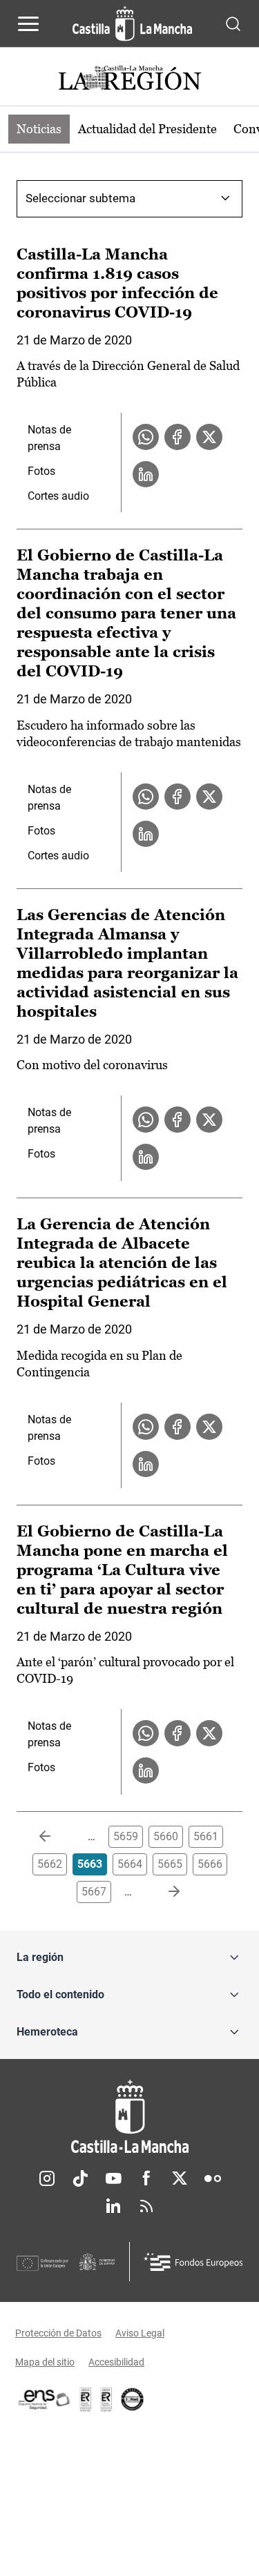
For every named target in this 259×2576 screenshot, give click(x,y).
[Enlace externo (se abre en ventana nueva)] (106, 2399)
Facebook (146, 2178)
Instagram (47, 2178)
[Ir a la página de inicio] (132, 23)
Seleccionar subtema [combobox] (80, 198)
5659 (126, 1836)
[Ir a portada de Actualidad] (130, 80)
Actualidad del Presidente (147, 129)
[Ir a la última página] (163, 1892)
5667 (94, 1892)
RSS (146, 2206)
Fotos (41, 471)
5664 (130, 1864)
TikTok (80, 2178)
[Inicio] (129, 2117)
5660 (166, 1836)
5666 (210, 1864)
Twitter (180, 2178)
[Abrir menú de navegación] (28, 23)
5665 (170, 1864)
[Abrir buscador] (233, 23)
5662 (50, 1864)
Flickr (213, 2178)
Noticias (39, 129)
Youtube (113, 2178)
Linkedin (113, 2206)
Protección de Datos (58, 2333)
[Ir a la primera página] (56, 1837)
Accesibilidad (116, 2362)
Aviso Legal (140, 2333)
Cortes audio (58, 496)
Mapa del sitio (45, 2362)
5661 (206, 1836)
